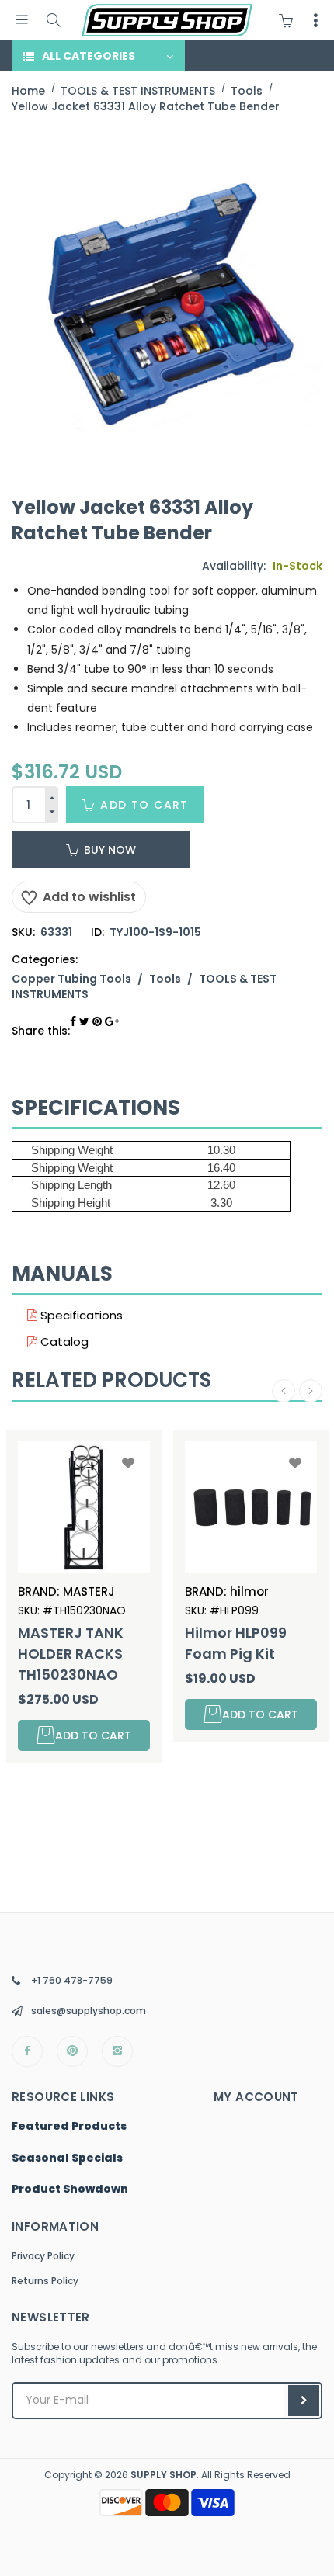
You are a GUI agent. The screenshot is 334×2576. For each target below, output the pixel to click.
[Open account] (315, 20)
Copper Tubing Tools (71, 979)
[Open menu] (21, 20)
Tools (165, 979)
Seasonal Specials (67, 2158)
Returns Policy (45, 2281)
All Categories (89, 56)
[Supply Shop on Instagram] (117, 2051)
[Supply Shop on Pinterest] (72, 2051)
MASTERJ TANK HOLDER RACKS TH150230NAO (71, 1654)
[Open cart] (290, 20)
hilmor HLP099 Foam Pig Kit (236, 1643)
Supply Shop (164, 2475)
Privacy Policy (43, 2256)
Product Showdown (70, 2189)
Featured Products (69, 2127)
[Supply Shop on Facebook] (27, 2051)
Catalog (63, 1342)
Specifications (80, 1315)
